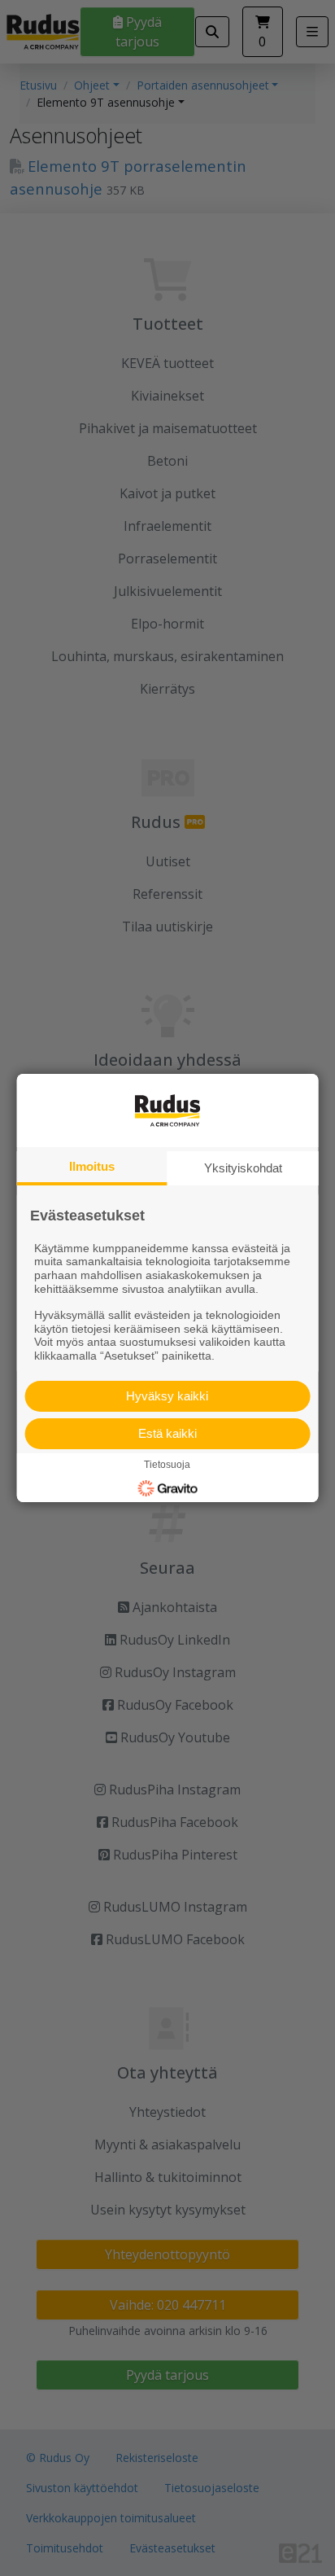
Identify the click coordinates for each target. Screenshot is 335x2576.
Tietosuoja (167, 1465)
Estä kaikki (167, 1433)
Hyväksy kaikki (167, 1396)
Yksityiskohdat (243, 1168)
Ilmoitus (92, 1166)
